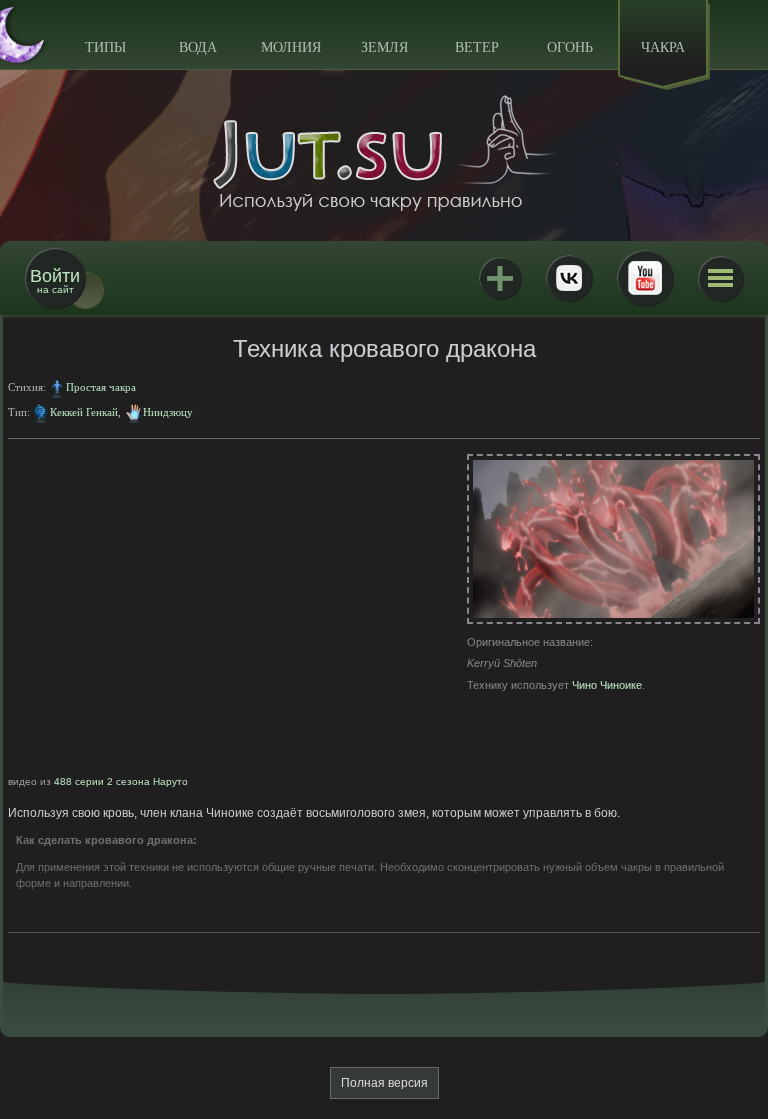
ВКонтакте (569, 278)
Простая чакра (101, 387)
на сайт (55, 280)
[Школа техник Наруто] (384, 153)
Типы (105, 47)
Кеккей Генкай (84, 412)
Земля (384, 47)
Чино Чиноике (607, 685)
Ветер (477, 47)
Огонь (570, 47)
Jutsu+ (500, 278)
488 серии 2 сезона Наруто (121, 781)
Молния (291, 47)
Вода (198, 47)
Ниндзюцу (168, 412)
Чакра (663, 47)
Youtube (645, 278)
